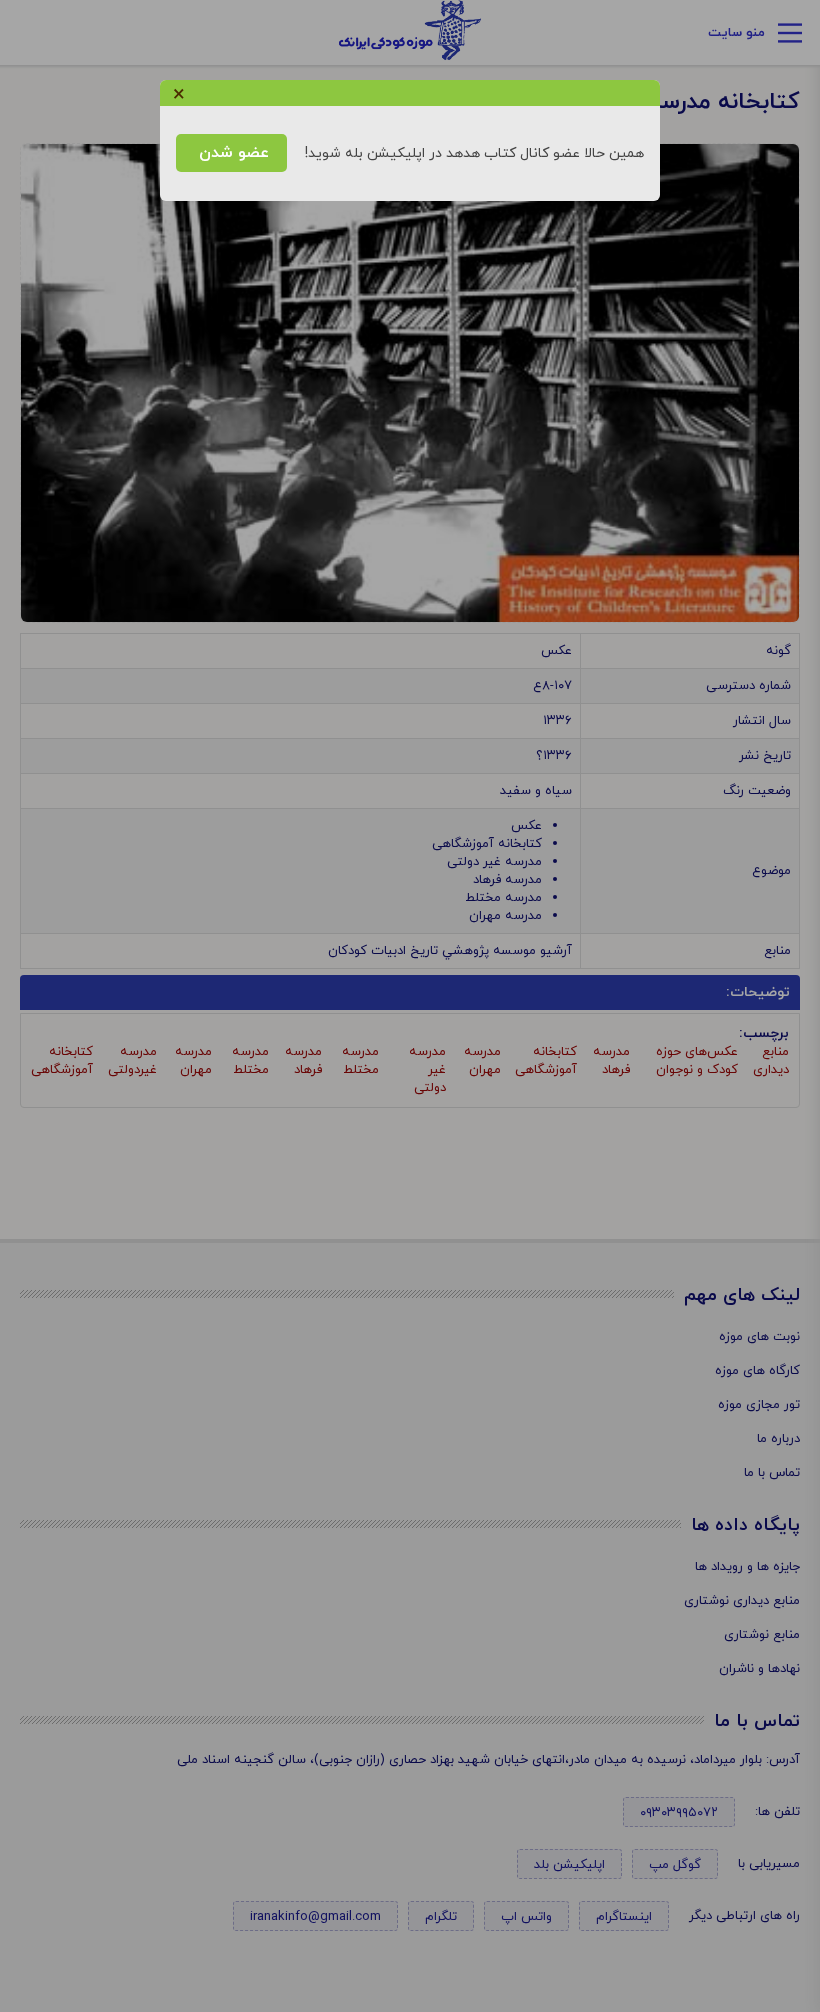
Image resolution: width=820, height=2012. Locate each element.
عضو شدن (231, 153)
